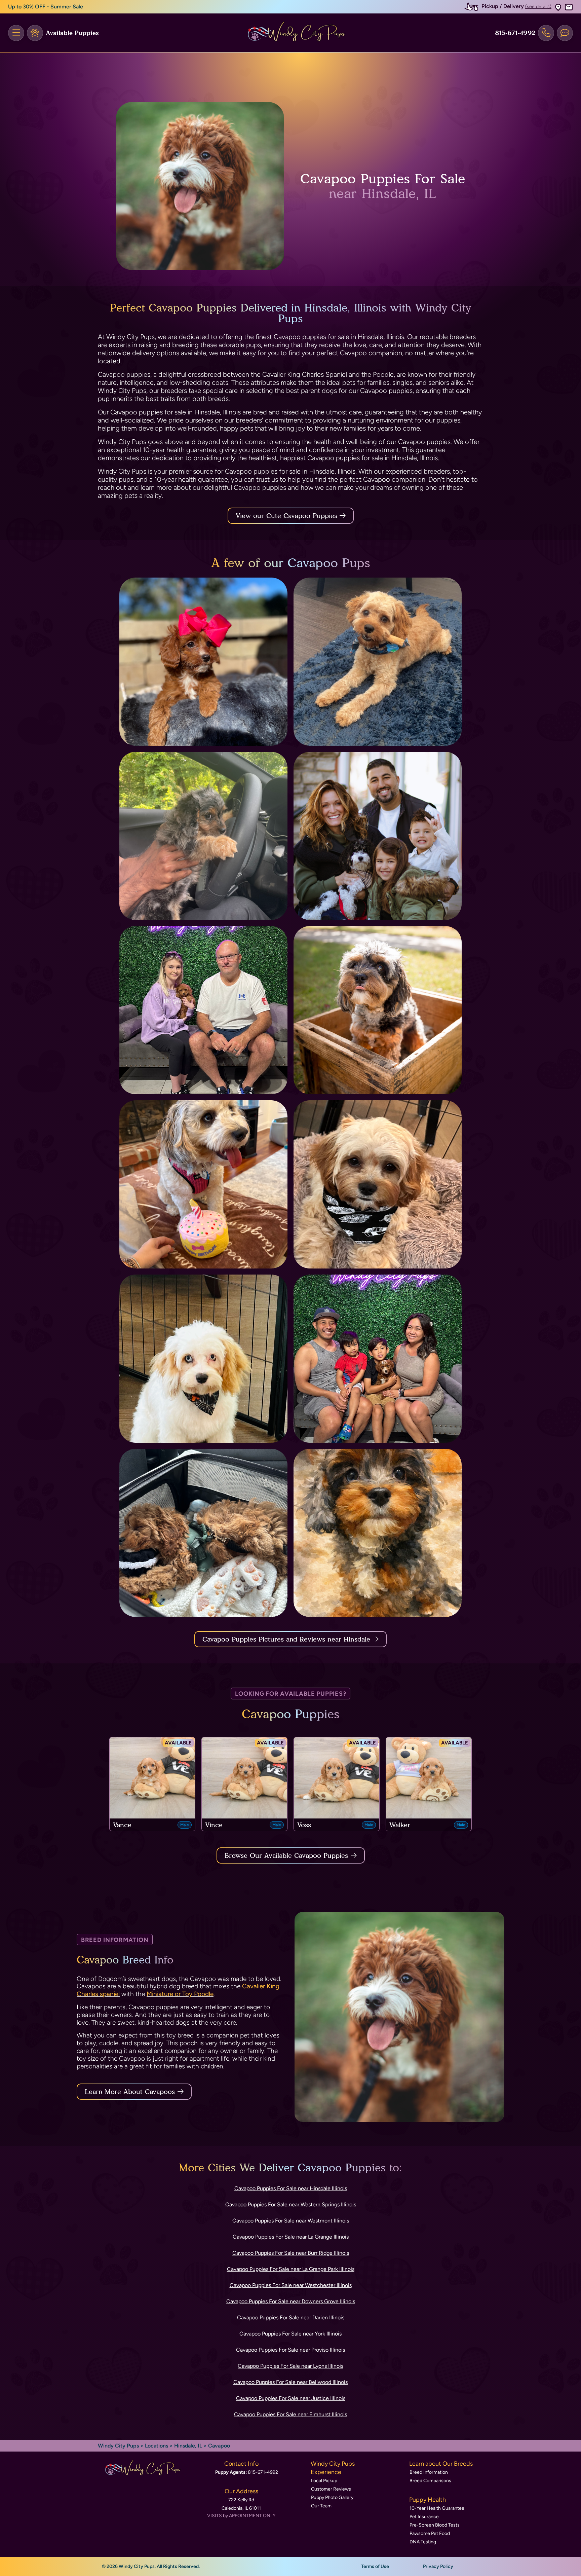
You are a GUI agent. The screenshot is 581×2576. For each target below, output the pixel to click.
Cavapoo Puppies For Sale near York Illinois (290, 2334)
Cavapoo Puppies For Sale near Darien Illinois (291, 2317)
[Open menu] (16, 33)
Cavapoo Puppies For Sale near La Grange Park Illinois (291, 2269)
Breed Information (429, 2472)
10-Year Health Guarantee (437, 2508)
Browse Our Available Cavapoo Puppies (286, 1855)
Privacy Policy (438, 2566)
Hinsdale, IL (189, 2446)
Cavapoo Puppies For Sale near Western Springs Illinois (291, 2204)
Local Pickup (324, 2481)
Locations (157, 2446)
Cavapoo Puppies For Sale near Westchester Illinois (291, 2285)
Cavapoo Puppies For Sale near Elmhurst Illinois (290, 2414)
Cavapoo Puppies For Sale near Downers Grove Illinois (291, 2301)
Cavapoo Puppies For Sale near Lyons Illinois (290, 2366)
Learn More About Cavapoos (130, 2092)
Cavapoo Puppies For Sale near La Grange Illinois (291, 2237)
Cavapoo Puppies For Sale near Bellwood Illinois (290, 2382)
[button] (558, 7)
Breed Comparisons (430, 2481)
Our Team (321, 2506)
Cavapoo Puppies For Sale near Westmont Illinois (291, 2221)
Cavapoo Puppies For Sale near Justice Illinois (291, 2398)
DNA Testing (423, 2542)
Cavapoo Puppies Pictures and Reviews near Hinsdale (287, 1639)
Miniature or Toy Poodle (180, 1994)
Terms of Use (375, 2566)
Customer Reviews (331, 2489)
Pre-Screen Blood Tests (435, 2525)
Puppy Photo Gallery (332, 2497)
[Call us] (546, 33)
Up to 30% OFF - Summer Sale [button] (46, 7)
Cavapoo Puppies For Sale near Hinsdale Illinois (291, 2188)
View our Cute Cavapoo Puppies (288, 516)
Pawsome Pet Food (430, 2533)
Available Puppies (72, 33)
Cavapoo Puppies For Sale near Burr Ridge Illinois (291, 2253)
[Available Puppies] (35, 33)
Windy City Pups (118, 2446)
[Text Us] (565, 33)
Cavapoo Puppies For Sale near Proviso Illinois (290, 2350)
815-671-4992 (515, 33)
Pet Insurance (424, 2517)
